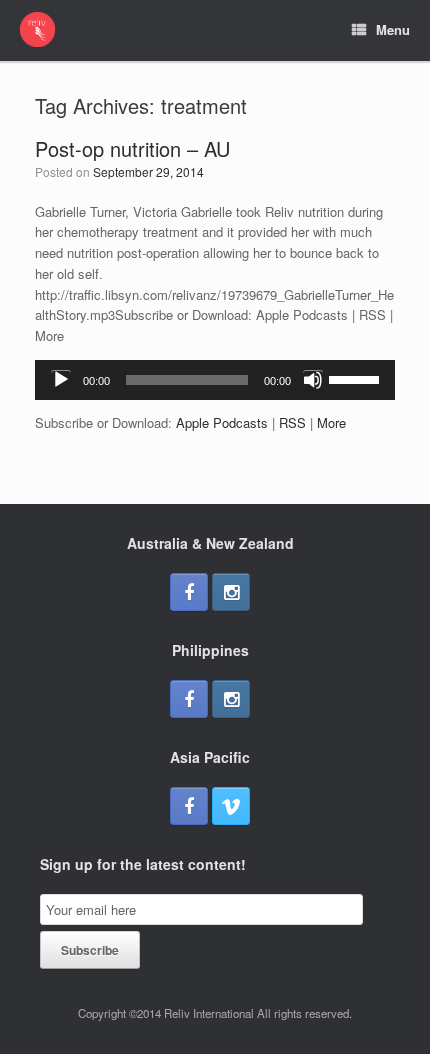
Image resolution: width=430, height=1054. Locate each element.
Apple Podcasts (222, 422)
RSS (292, 422)
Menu (393, 29)
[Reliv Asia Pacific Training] (37, 29)
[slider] (357, 378)
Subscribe (90, 950)
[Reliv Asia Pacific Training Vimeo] (231, 806)
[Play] (61, 380)
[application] (215, 380)
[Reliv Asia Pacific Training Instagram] (231, 592)
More (331, 422)
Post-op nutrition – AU (132, 148)
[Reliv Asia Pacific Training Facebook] (189, 592)
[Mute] (313, 380)
